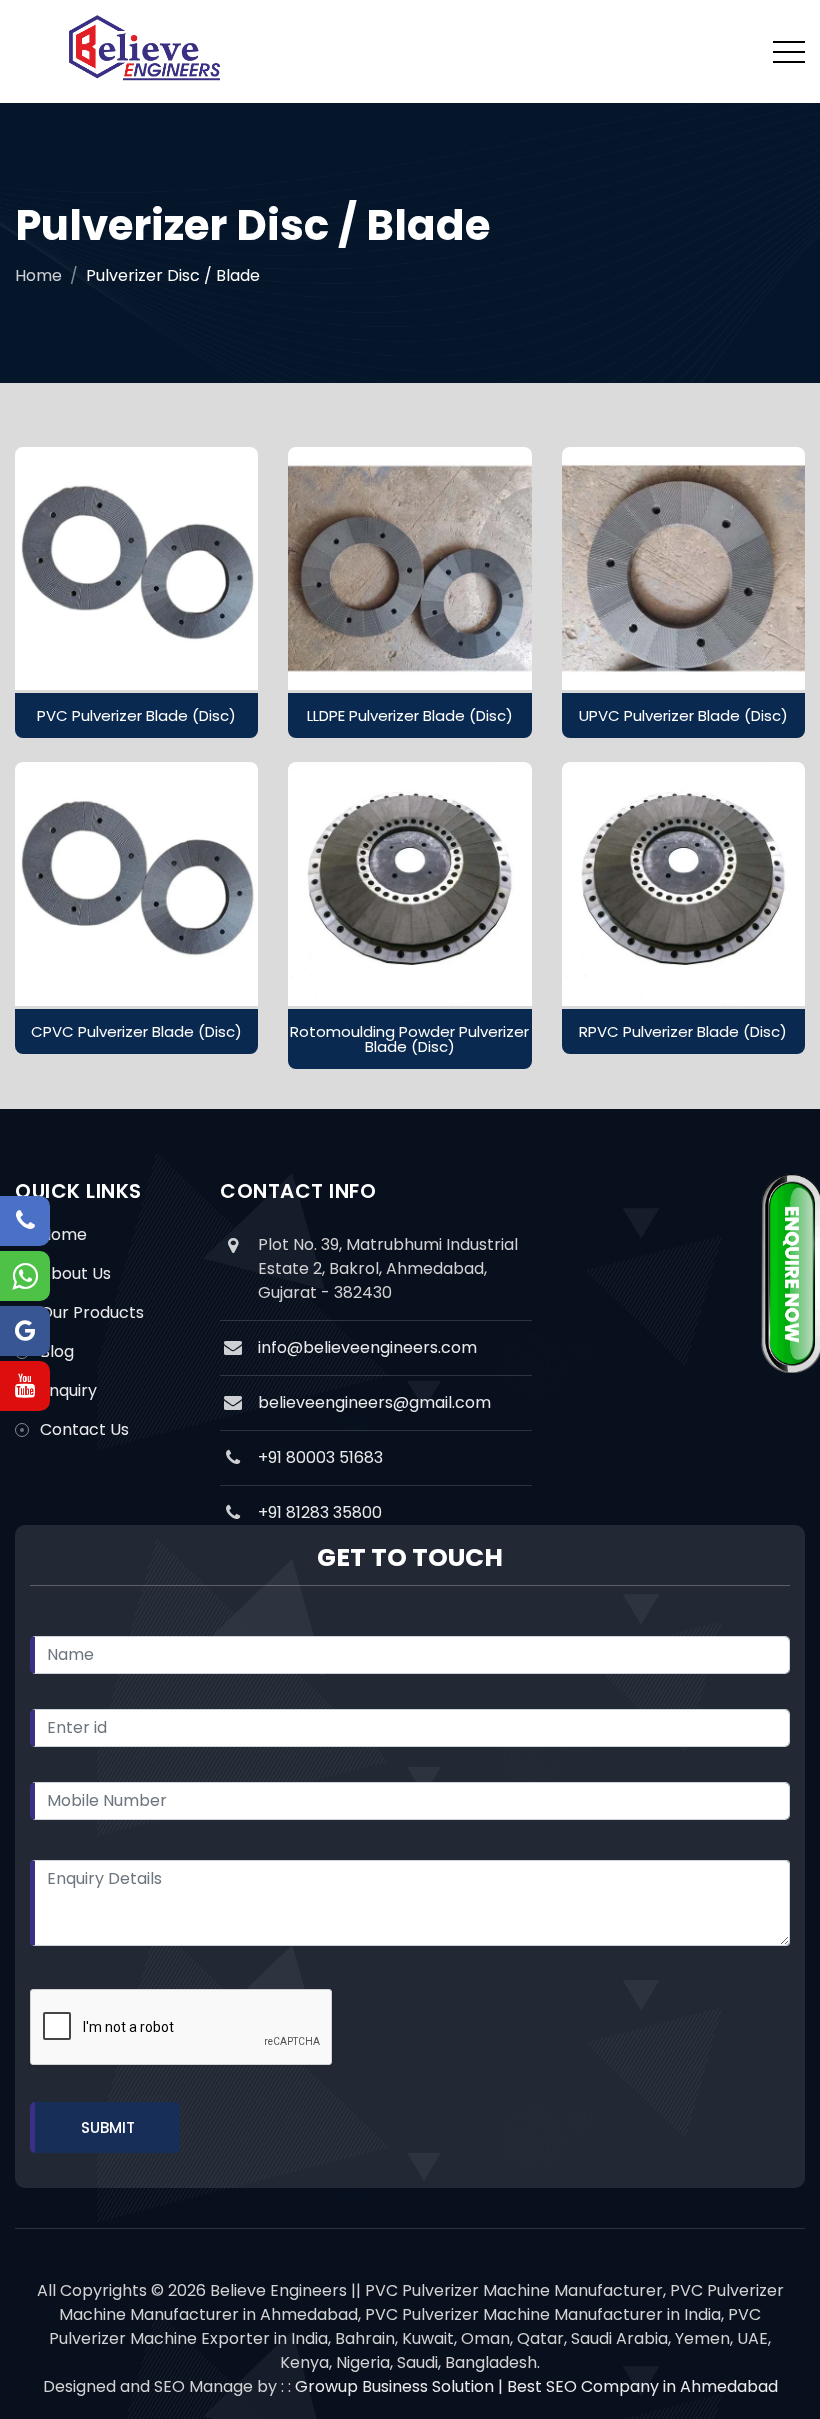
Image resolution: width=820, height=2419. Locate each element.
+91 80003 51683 (320, 1457)
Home (38, 275)
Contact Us (84, 1429)
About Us (75, 1273)
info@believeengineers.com (367, 1347)
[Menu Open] (789, 52)
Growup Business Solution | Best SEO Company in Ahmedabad (536, 2386)
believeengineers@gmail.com (374, 1402)
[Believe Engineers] (145, 51)
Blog (57, 1351)
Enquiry (68, 1390)
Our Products (92, 1312)
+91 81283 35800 (320, 1512)
